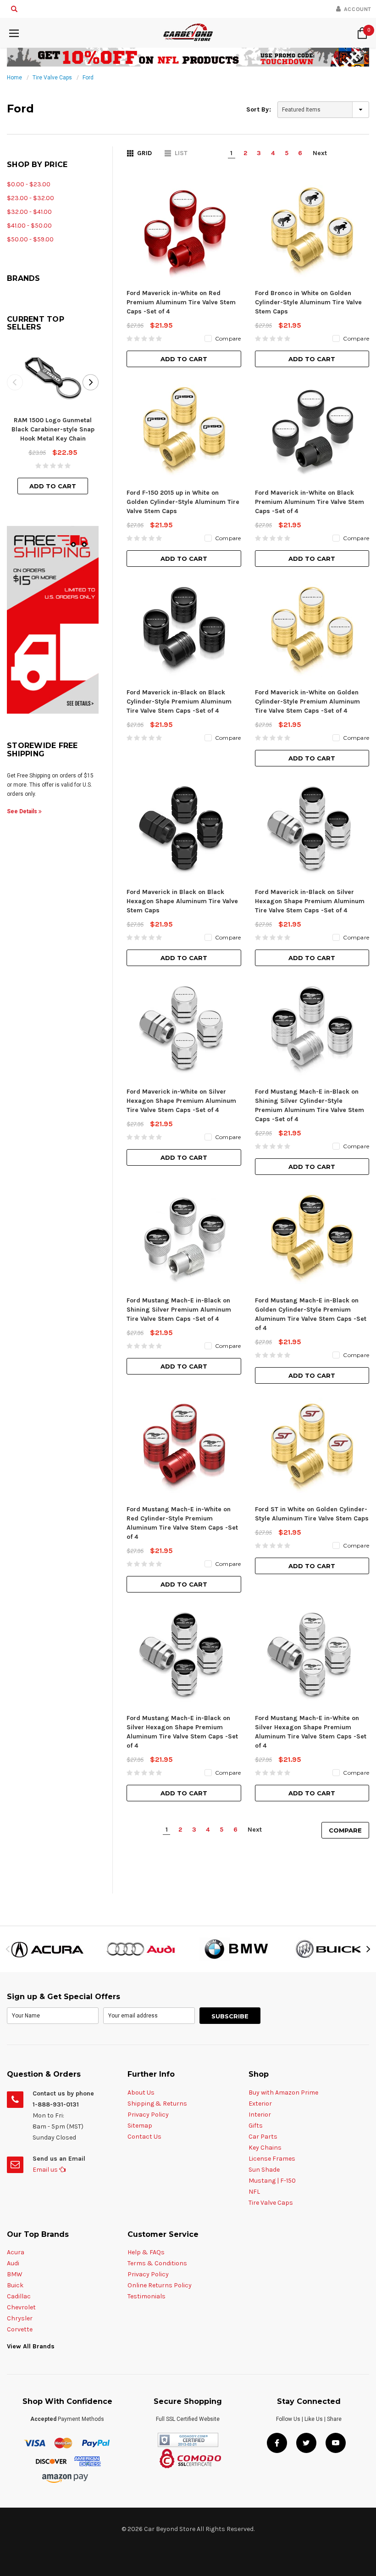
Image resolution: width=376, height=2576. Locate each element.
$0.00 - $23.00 (29, 184)
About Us (141, 2093)
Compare (345, 1830)
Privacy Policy (148, 2115)
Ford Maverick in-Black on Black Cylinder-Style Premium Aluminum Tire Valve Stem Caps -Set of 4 (179, 701)
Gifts (256, 2126)
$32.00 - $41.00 (29, 212)
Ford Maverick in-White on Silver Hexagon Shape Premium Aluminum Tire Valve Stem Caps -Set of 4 (181, 1101)
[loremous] (47, 1949)
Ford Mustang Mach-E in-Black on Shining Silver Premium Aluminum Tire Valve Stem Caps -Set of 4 (179, 1310)
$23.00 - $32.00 (30, 198)
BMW (15, 2274)
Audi (13, 2263)
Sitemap (140, 2126)
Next (320, 153)
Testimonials (147, 2296)
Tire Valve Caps (52, 78)
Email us (46, 2170)
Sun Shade (264, 2170)
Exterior (260, 2104)
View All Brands (31, 2346)
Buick (15, 2285)
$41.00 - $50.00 (29, 226)
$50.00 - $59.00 (30, 239)
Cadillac (19, 2296)
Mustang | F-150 (272, 2181)
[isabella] (141, 1949)
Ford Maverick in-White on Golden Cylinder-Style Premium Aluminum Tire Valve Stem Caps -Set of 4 (307, 701)
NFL (254, 2192)
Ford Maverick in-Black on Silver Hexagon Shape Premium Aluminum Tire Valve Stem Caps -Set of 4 (310, 901)
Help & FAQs (146, 2252)
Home (14, 78)
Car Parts (263, 2137)
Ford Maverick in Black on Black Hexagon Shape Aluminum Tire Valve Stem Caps (182, 901)
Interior (260, 2115)
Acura (16, 2252)
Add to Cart (53, 486)
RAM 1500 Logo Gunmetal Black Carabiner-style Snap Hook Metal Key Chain (53, 429)
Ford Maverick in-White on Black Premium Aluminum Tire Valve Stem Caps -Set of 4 (310, 502)
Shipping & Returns (157, 2104)
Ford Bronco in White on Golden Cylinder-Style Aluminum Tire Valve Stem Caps (308, 302)
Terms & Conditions (157, 2263)
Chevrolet (21, 2307)
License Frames (272, 2159)
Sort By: (259, 109)
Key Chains (265, 2148)
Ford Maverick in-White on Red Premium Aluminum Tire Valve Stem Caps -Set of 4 (181, 302)
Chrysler (20, 2318)
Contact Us (144, 2137)
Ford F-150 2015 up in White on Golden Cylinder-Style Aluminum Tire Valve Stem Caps (183, 502)
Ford (88, 78)
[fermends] (329, 1949)
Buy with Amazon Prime (283, 2093)
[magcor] (235, 1949)
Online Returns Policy (160, 2285)
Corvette (20, 2329)
